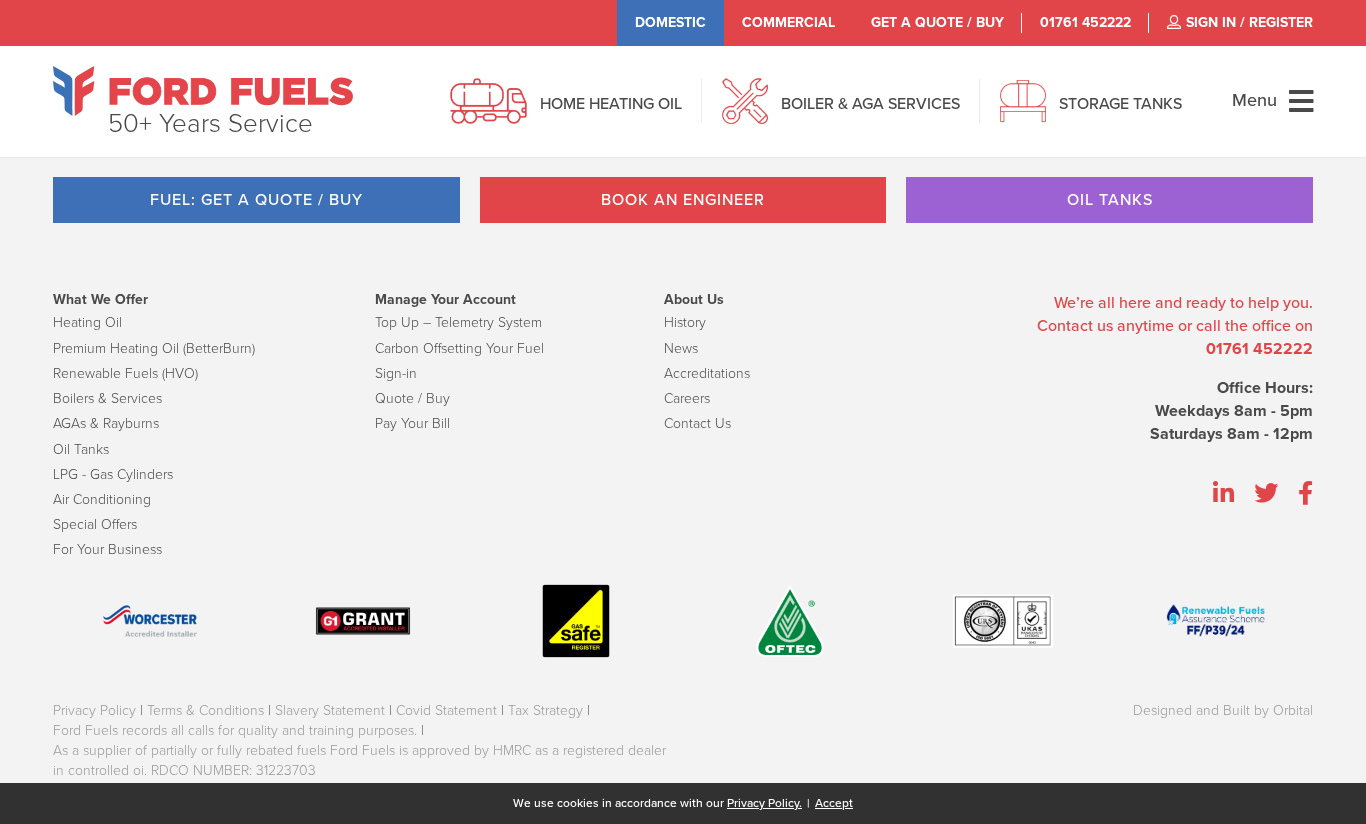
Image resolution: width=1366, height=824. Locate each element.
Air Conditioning (102, 499)
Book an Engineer (683, 200)
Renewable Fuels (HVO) (125, 373)
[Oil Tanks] (1023, 112)
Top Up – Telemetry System (458, 322)
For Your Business (107, 549)
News (681, 348)
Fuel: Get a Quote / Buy (256, 200)
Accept (834, 803)
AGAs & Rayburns (106, 423)
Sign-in (396, 373)
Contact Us (697, 423)
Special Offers (95, 524)
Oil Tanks (1110, 200)
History (685, 322)
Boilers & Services (107, 398)
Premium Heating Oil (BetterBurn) (154, 348)
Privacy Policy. (764, 803)
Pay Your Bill (412, 423)
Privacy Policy (94, 710)
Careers (687, 398)
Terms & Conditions (205, 710)
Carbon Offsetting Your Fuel (459, 348)
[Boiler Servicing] (745, 112)
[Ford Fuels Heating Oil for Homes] (203, 91)
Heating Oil (87, 322)
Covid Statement (446, 710)
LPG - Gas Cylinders (113, 474)
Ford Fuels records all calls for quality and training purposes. (235, 730)
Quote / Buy (412, 398)
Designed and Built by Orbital (1223, 710)
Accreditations (707, 373)
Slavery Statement (330, 710)
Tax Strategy (545, 710)
